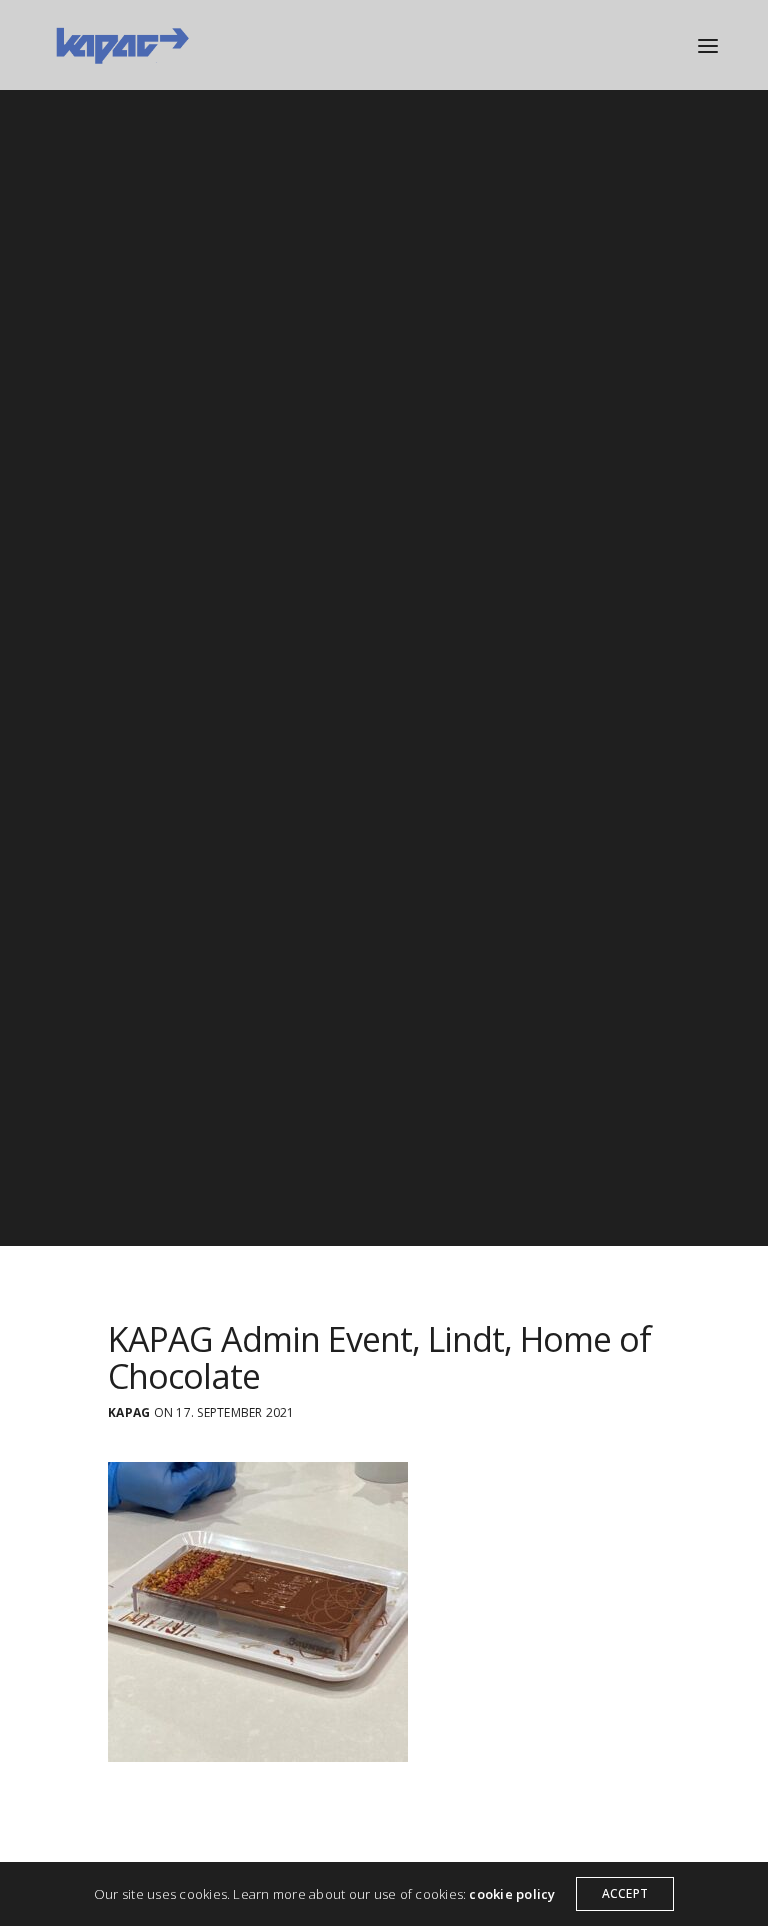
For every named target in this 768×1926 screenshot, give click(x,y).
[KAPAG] (121, 45)
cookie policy (512, 1894)
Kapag (129, 1413)
